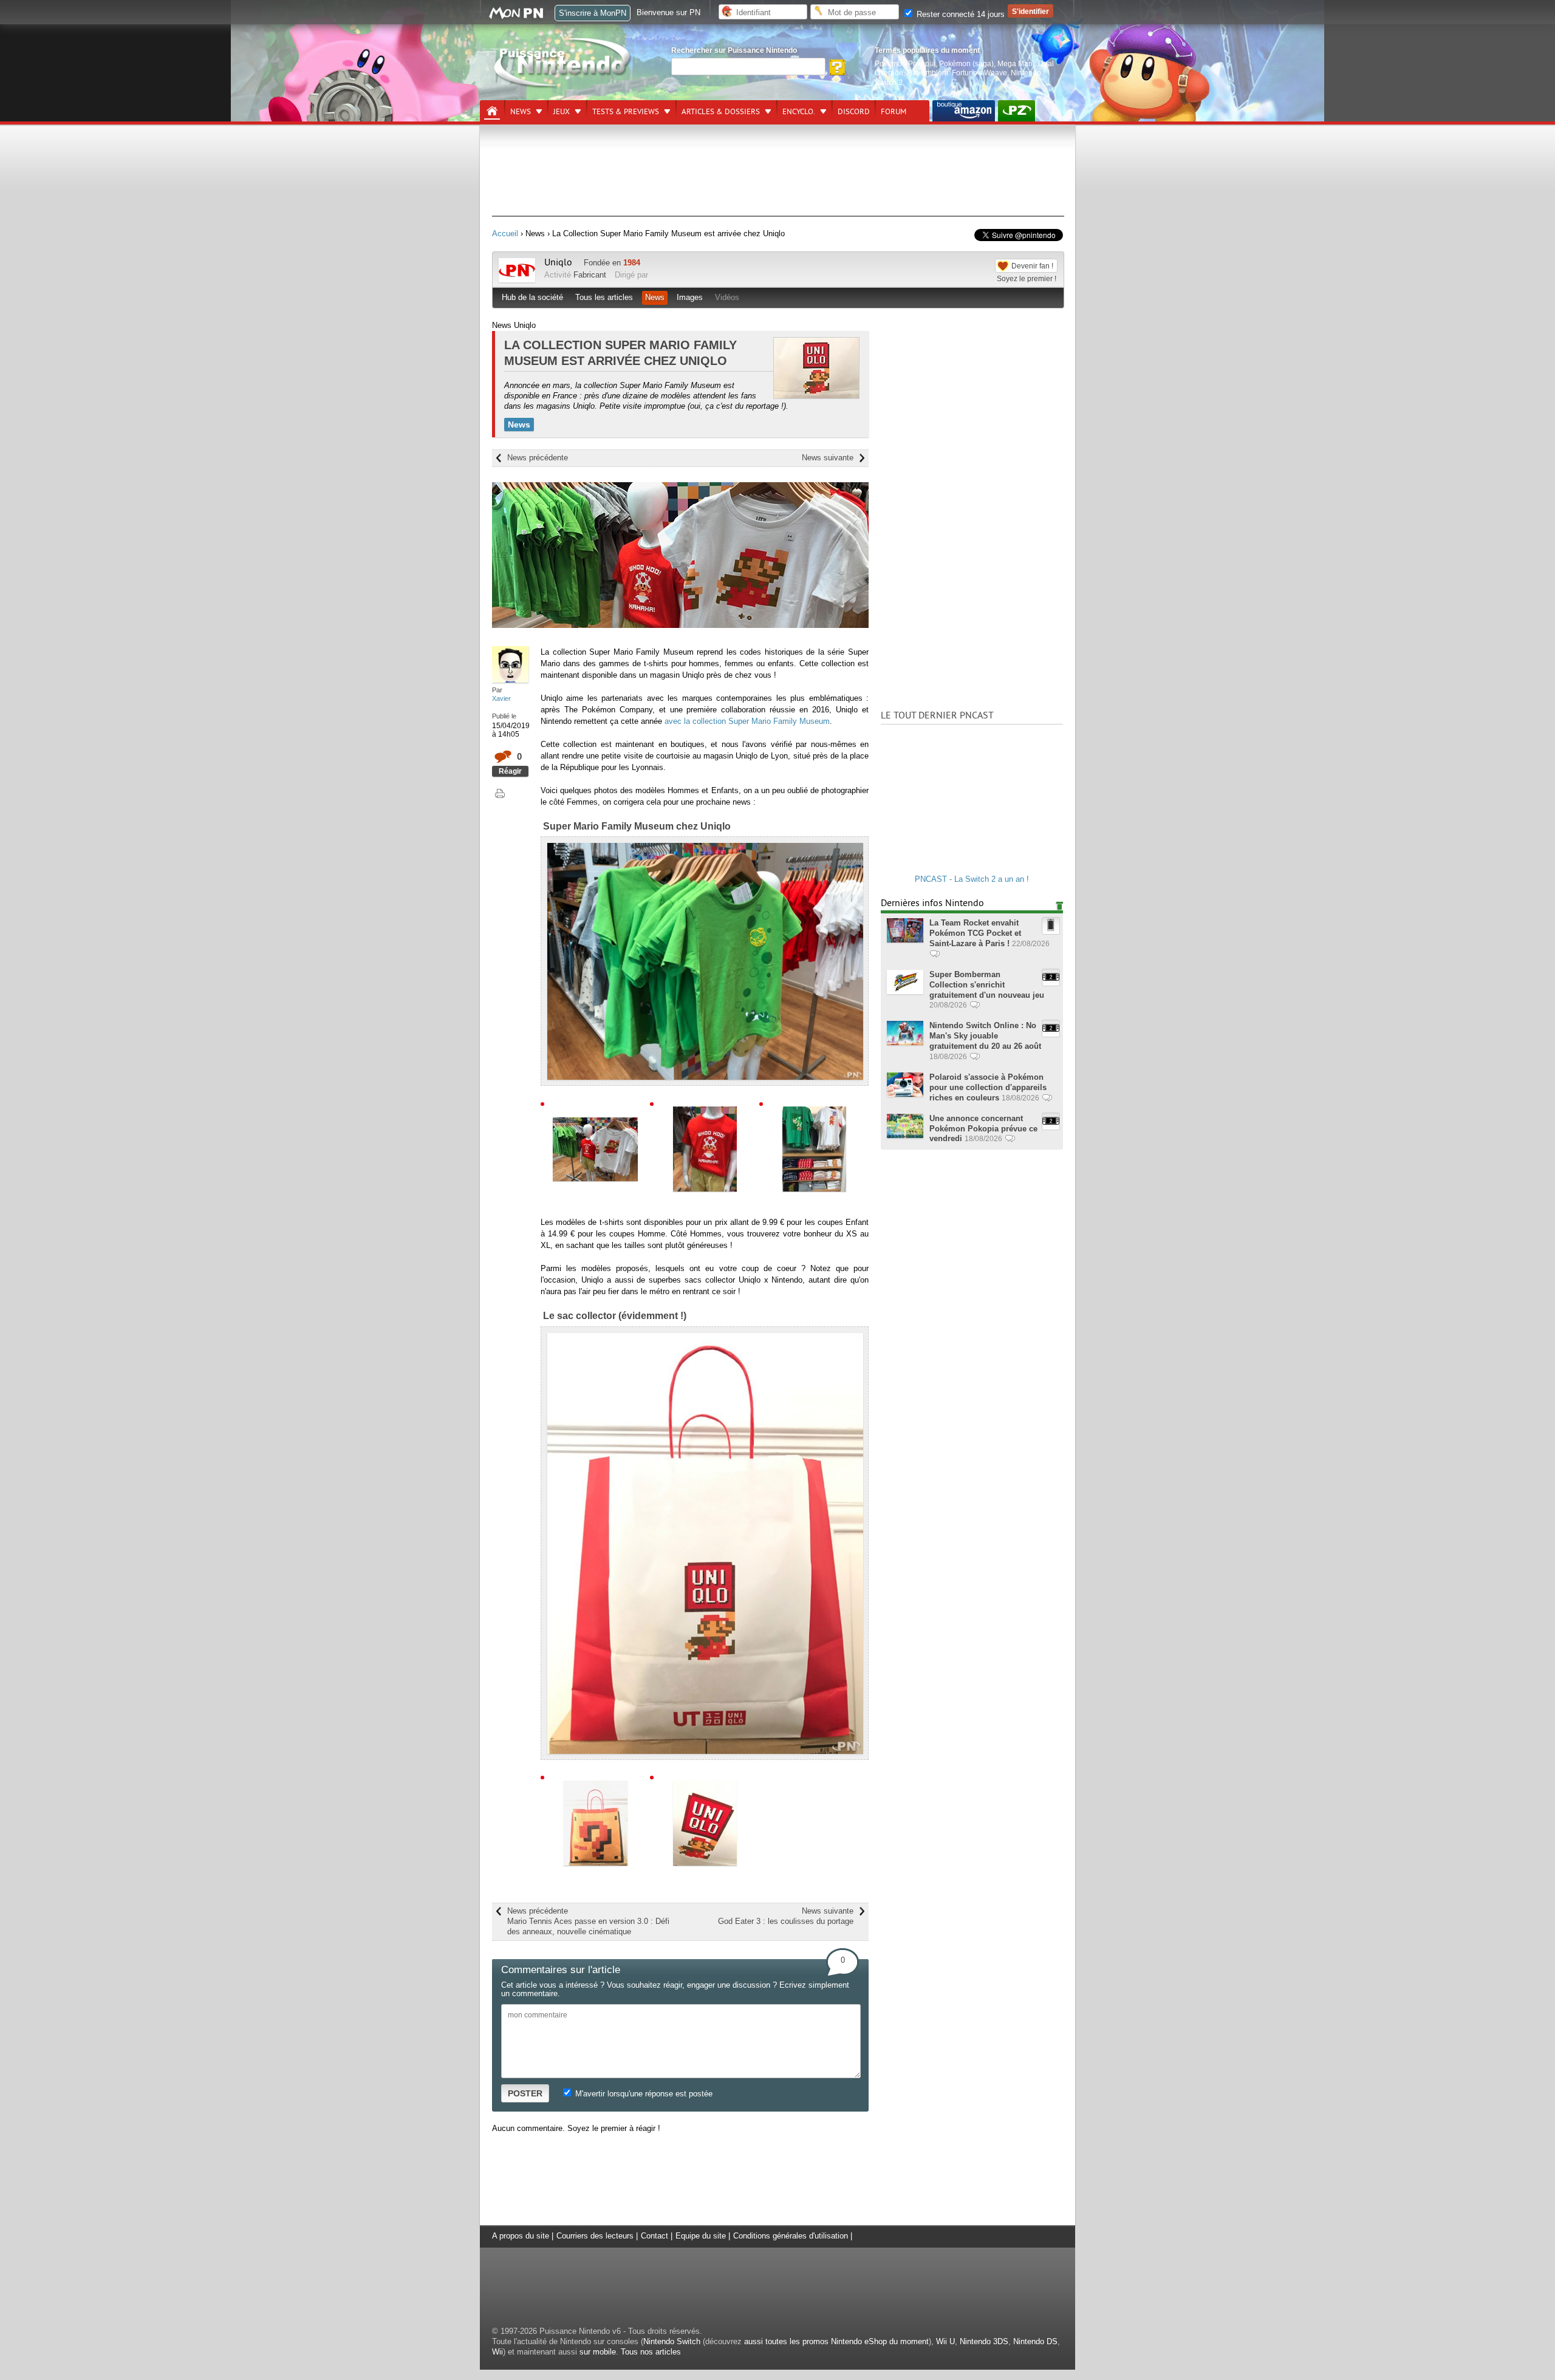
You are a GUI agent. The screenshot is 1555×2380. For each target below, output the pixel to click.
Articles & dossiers (721, 112)
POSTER (525, 2093)
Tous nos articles (651, 2352)
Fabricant (590, 275)
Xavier (501, 698)
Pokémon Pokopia (905, 63)
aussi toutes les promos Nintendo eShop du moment (836, 2341)
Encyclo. (799, 112)
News (521, 112)
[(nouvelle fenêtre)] (964, 111)
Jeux (562, 112)
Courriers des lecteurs (595, 2236)
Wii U (945, 2341)
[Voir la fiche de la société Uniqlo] (517, 280)
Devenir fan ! (1032, 266)
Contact (654, 2236)
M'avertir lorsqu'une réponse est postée (643, 2094)
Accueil (505, 234)
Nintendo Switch (672, 2341)
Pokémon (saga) (966, 63)
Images (690, 297)
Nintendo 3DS (984, 2341)
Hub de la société (532, 297)
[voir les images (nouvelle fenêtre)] (595, 1148)
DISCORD (854, 112)
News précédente (538, 458)
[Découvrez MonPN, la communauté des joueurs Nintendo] (522, 17)
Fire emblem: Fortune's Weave (957, 73)
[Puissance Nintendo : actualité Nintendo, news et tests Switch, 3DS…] (563, 86)
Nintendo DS (1035, 2341)
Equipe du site (701, 2236)
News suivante (828, 458)
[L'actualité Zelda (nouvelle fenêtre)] (1017, 111)
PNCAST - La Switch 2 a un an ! (972, 879)
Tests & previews (626, 112)
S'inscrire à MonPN (593, 13)
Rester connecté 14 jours (959, 14)
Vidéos (727, 297)
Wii (497, 2352)
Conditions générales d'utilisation (791, 2236)
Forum (894, 112)
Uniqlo (558, 262)
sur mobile (598, 2352)
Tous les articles (604, 297)
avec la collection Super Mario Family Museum (747, 721)
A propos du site (521, 2236)
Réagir (510, 771)
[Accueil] (492, 111)
